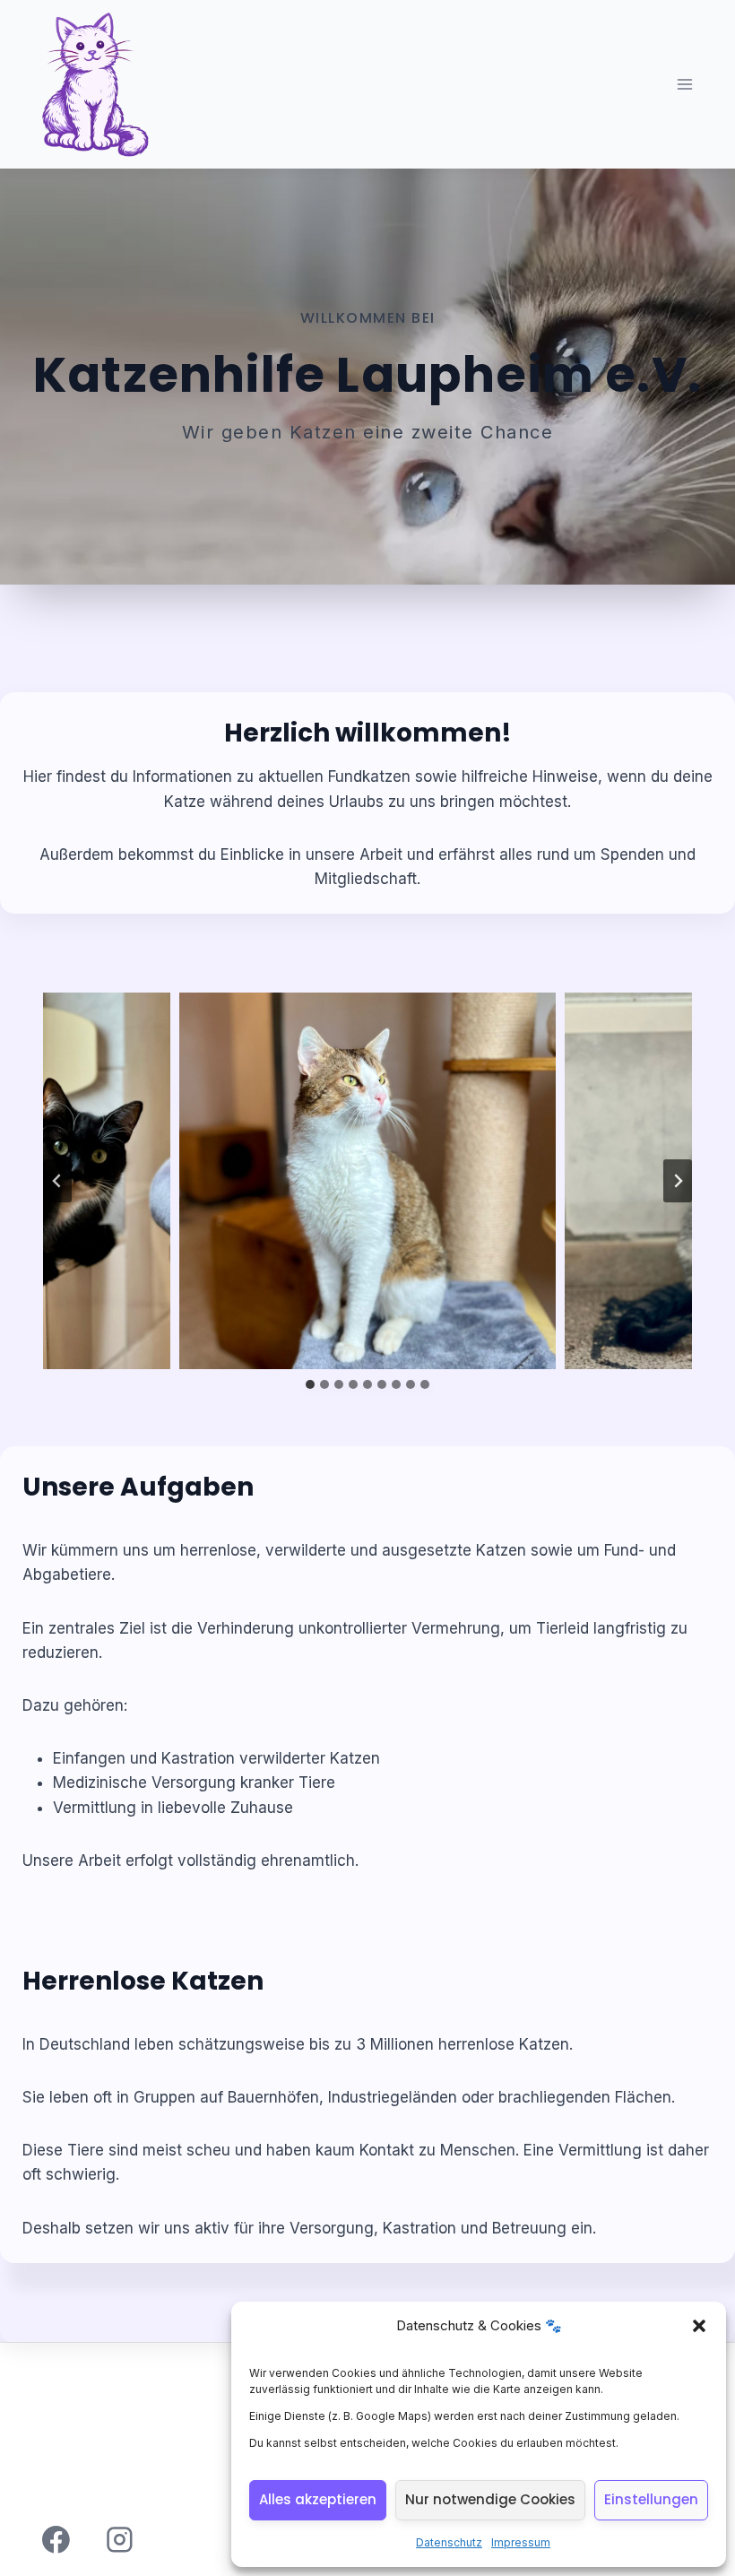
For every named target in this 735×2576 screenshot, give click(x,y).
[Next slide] (678, 1181)
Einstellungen (651, 2499)
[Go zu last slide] (57, 1181)
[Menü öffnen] (687, 85)
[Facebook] (56, 2540)
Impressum (521, 2542)
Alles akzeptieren (318, 2499)
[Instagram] (120, 2540)
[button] (699, 2326)
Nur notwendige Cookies (490, 2499)
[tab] (310, 1384)
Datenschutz (449, 2542)
